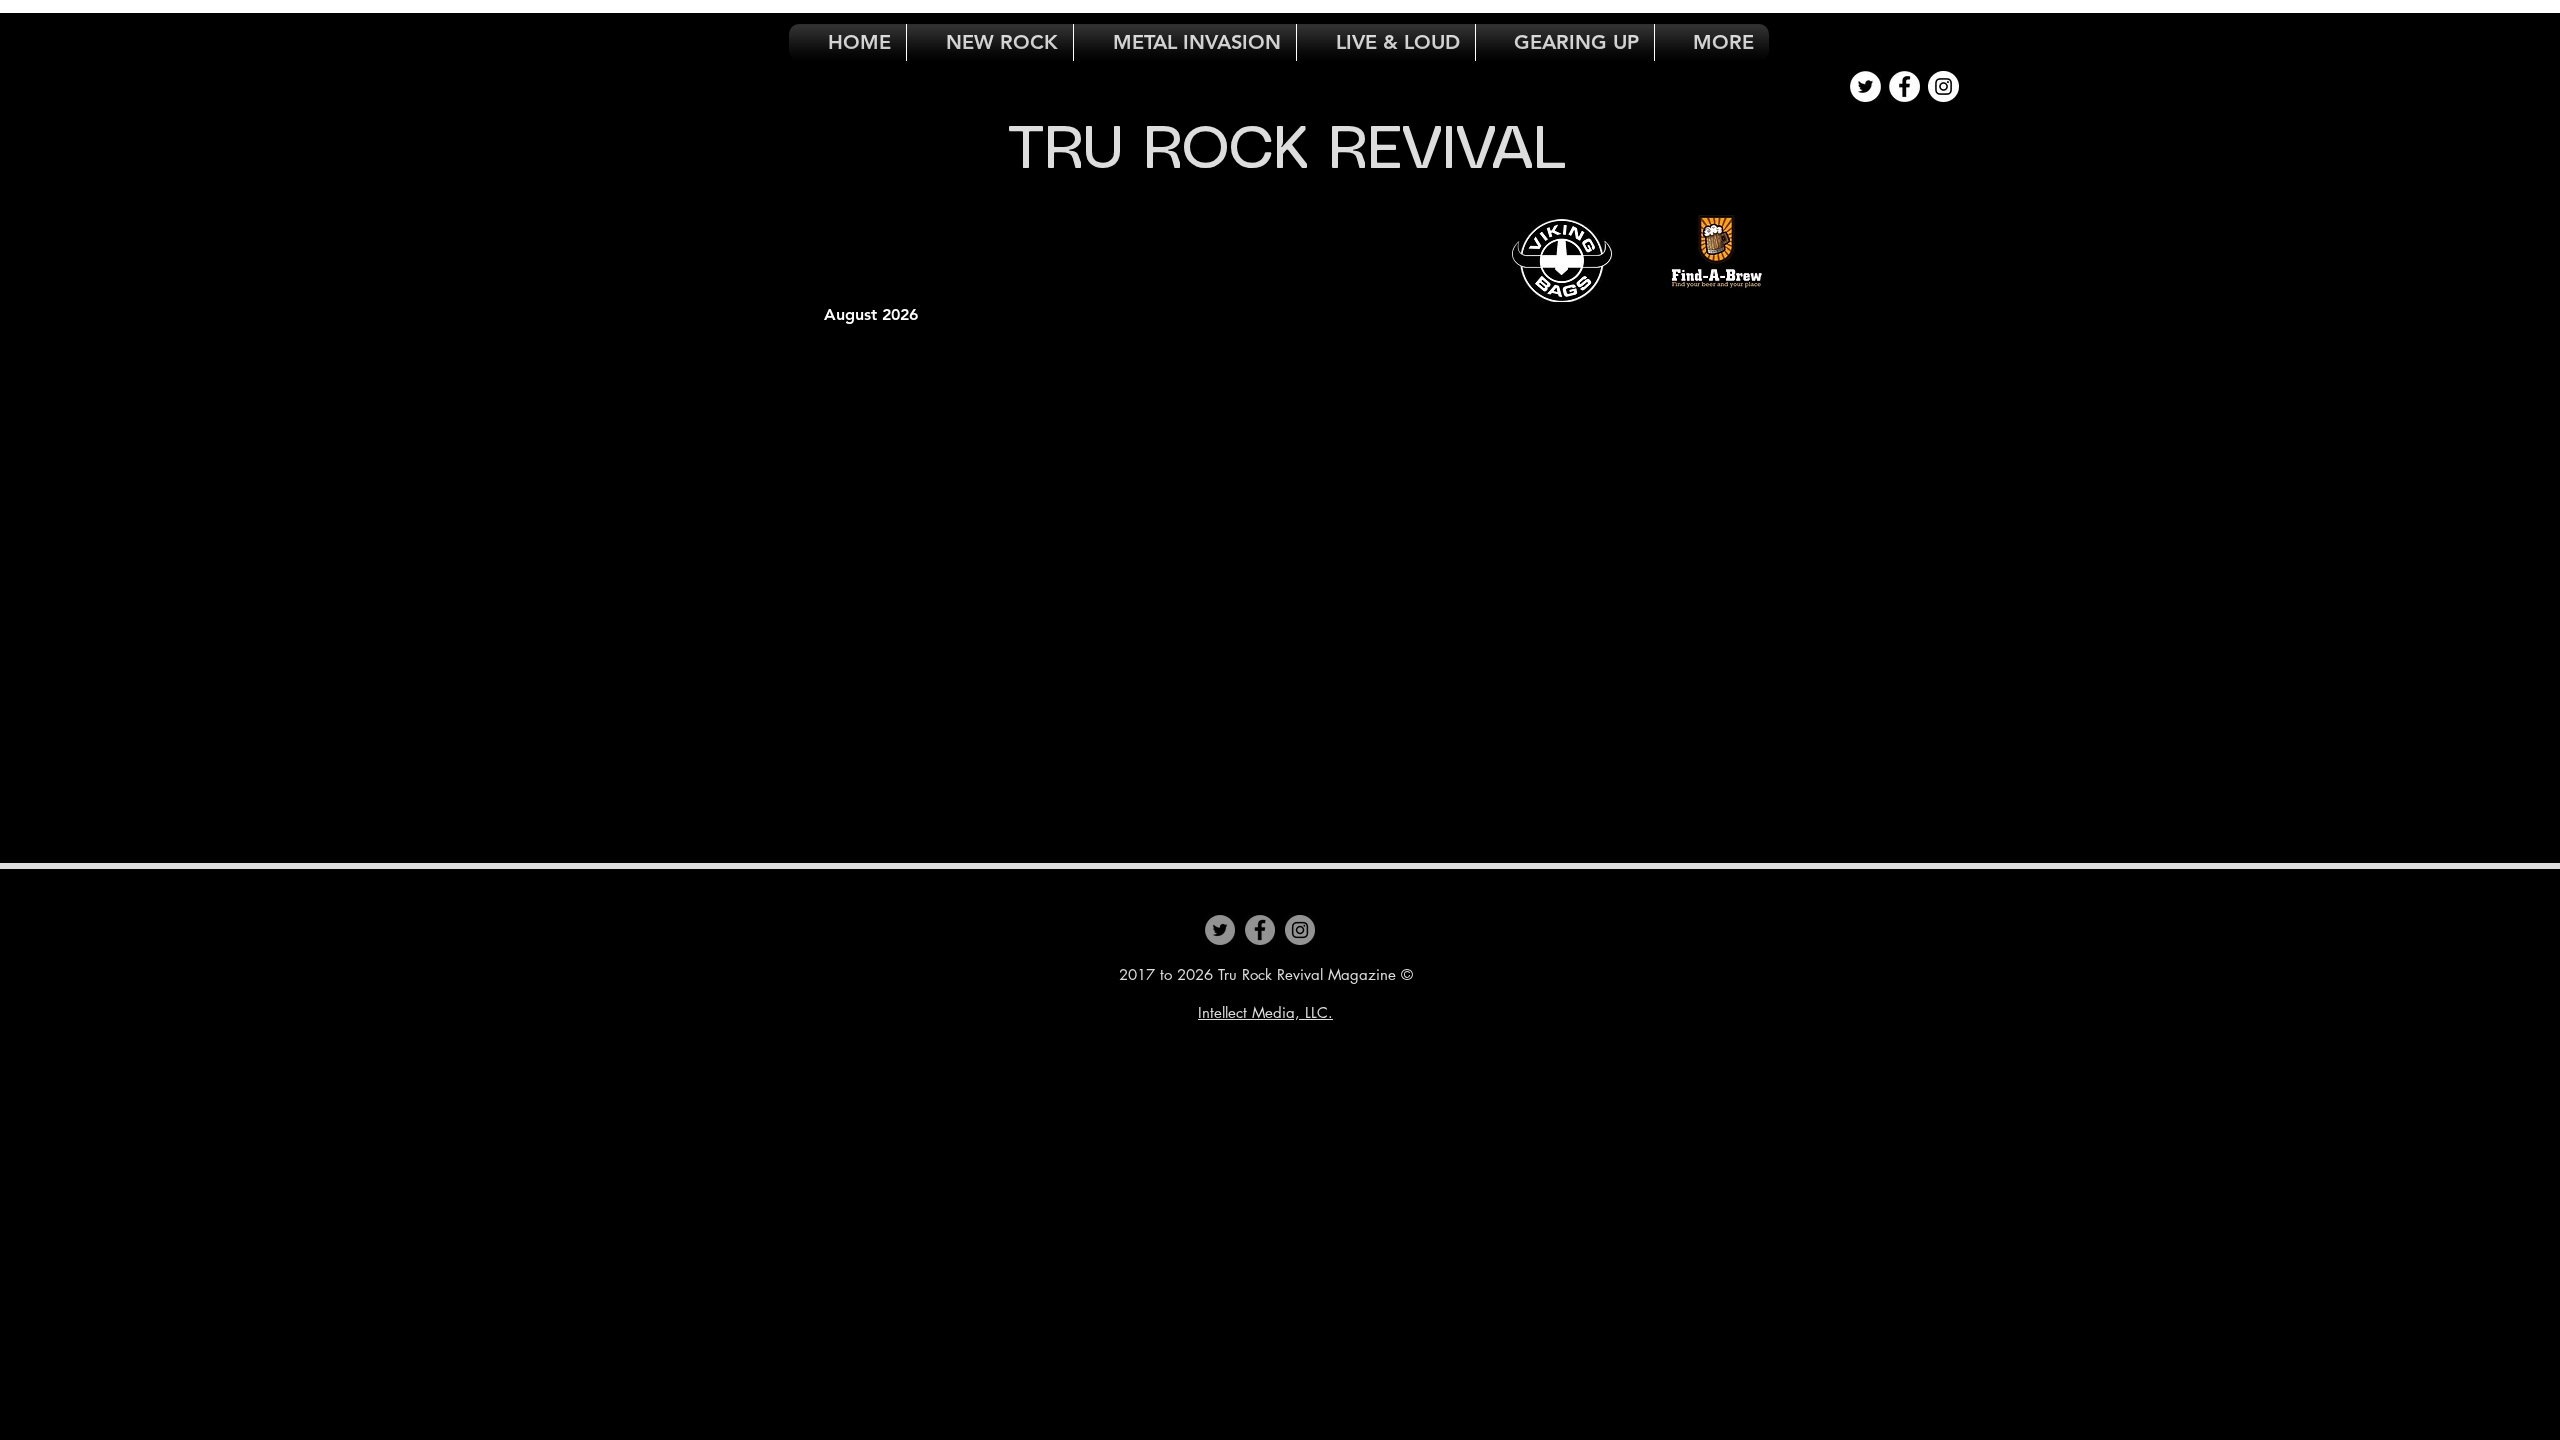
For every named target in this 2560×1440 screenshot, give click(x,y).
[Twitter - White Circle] (1865, 86)
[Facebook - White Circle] (1904, 86)
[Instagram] (1300, 930)
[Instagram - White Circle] (1943, 86)
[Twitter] (1220, 930)
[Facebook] (1260, 930)
